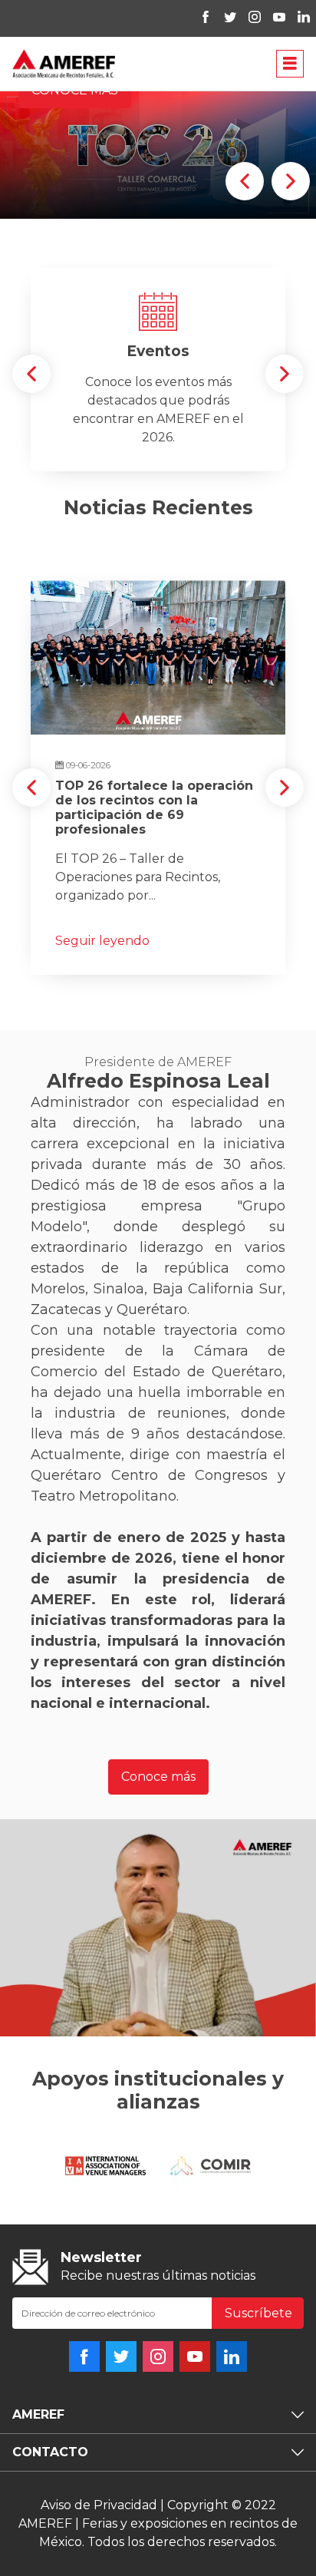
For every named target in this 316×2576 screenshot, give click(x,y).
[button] (245, 499)
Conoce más (158, 2094)
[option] (158, 315)
